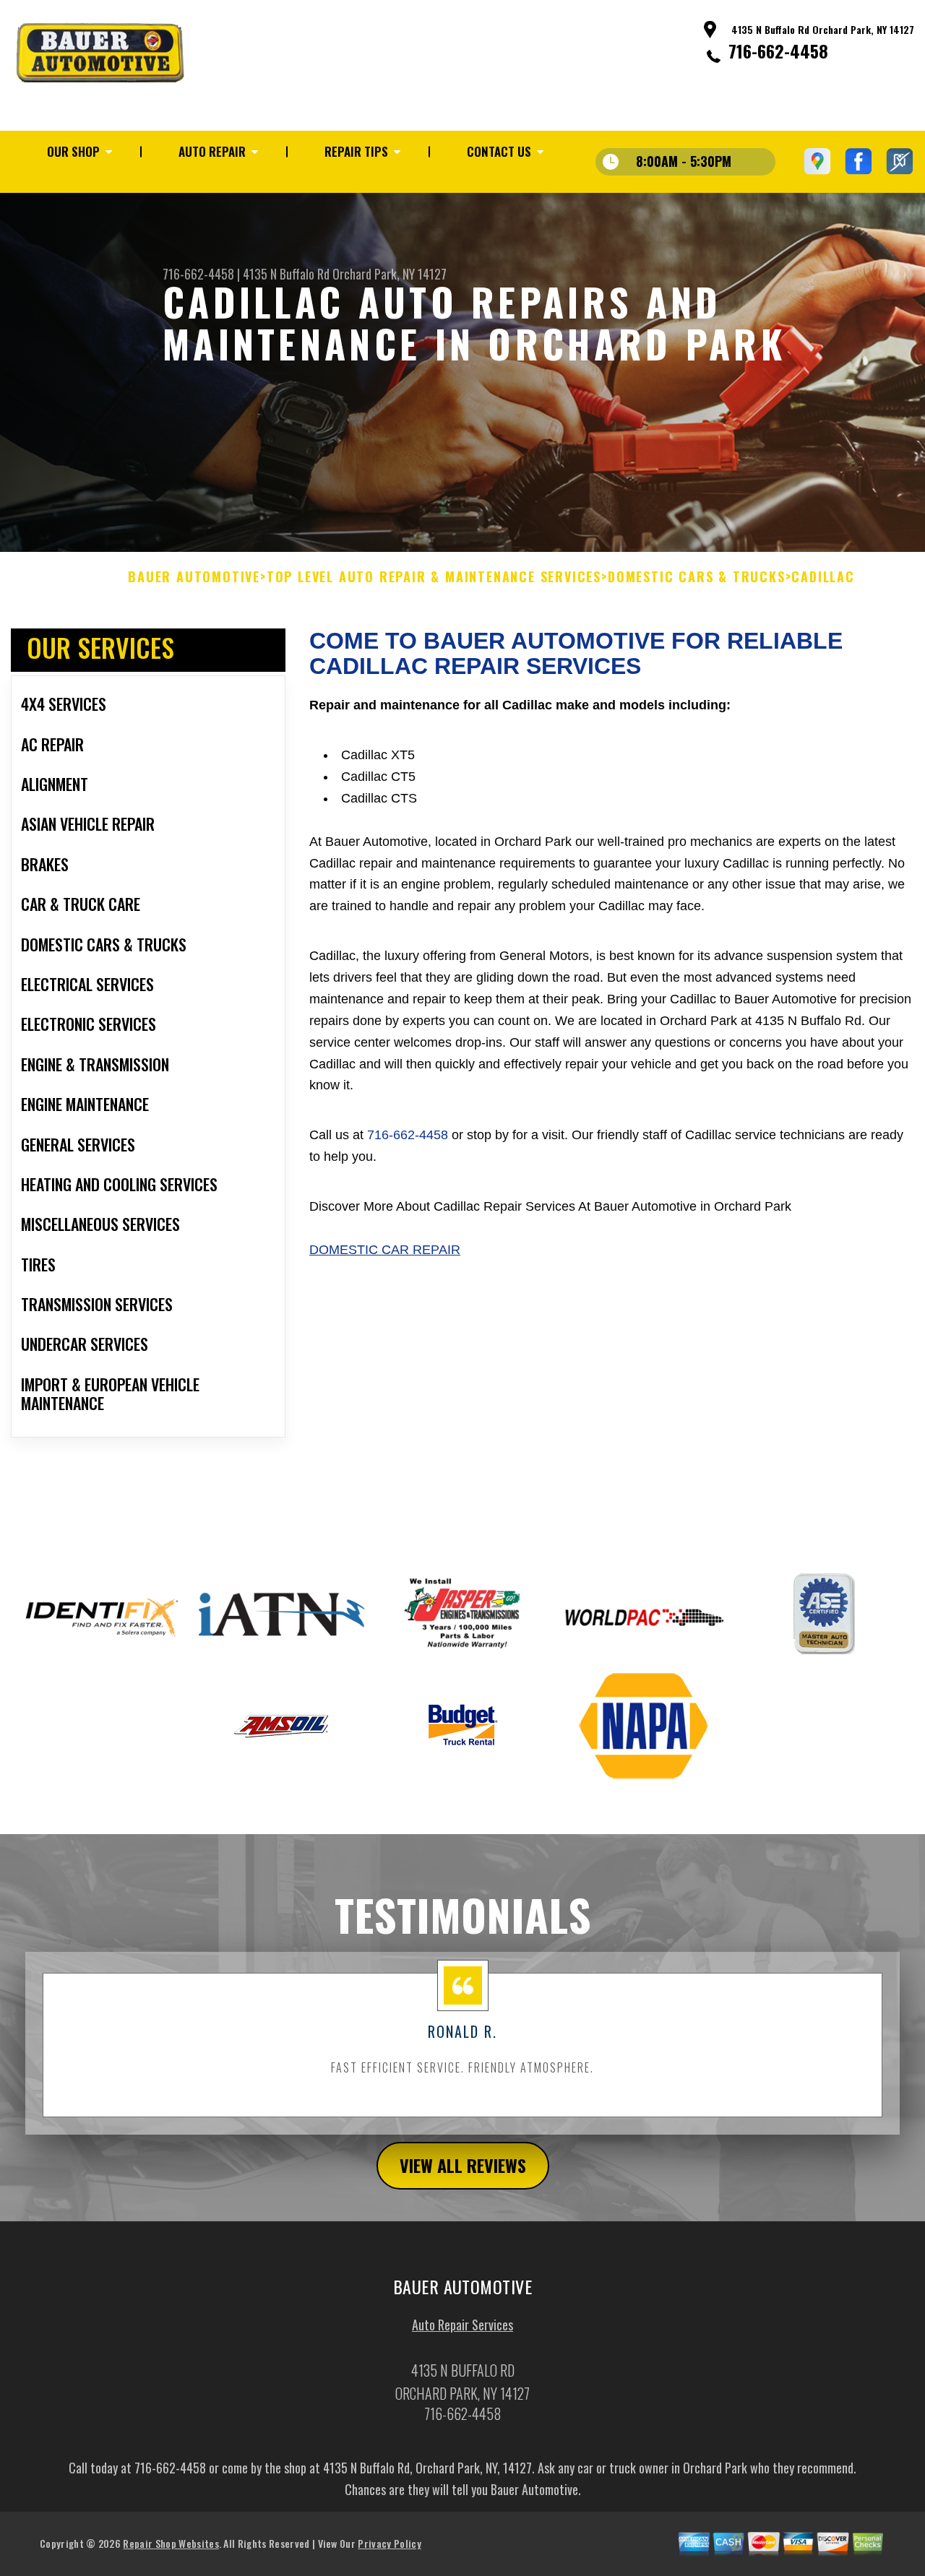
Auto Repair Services (462, 2325)
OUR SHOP (73, 151)
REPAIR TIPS (356, 151)
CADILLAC (823, 577)
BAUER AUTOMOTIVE (194, 577)
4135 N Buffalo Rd (286, 274)
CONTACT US (499, 151)
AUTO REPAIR (212, 151)
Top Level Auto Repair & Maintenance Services (434, 577)
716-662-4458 (778, 51)
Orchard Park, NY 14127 (390, 274)
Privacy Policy (389, 2543)
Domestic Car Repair (385, 1250)
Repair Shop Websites (171, 2543)
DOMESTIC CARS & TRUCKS (697, 577)
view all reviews (463, 2165)
